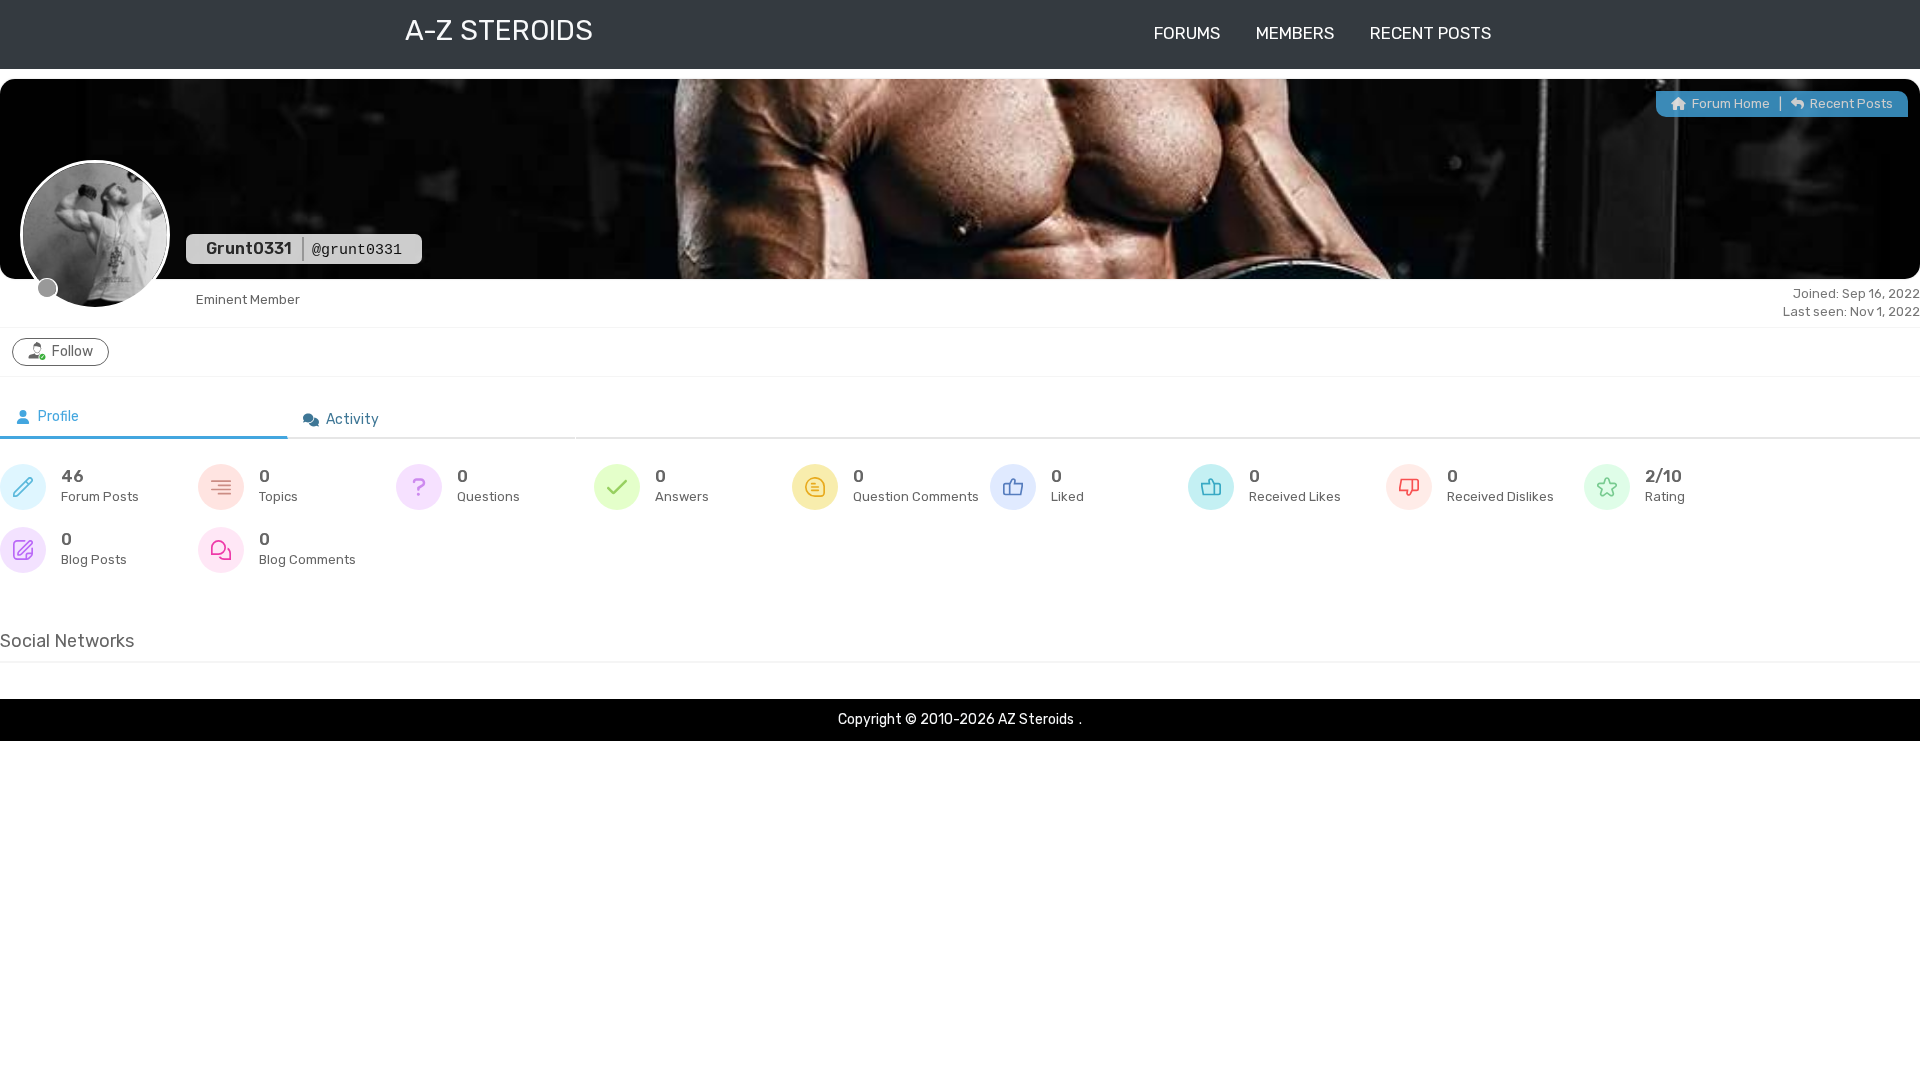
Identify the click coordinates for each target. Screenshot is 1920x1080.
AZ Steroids (1036, 719)
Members (1295, 33)
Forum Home (1729, 103)
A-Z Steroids (499, 30)
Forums (1187, 33)
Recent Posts (1430, 33)
